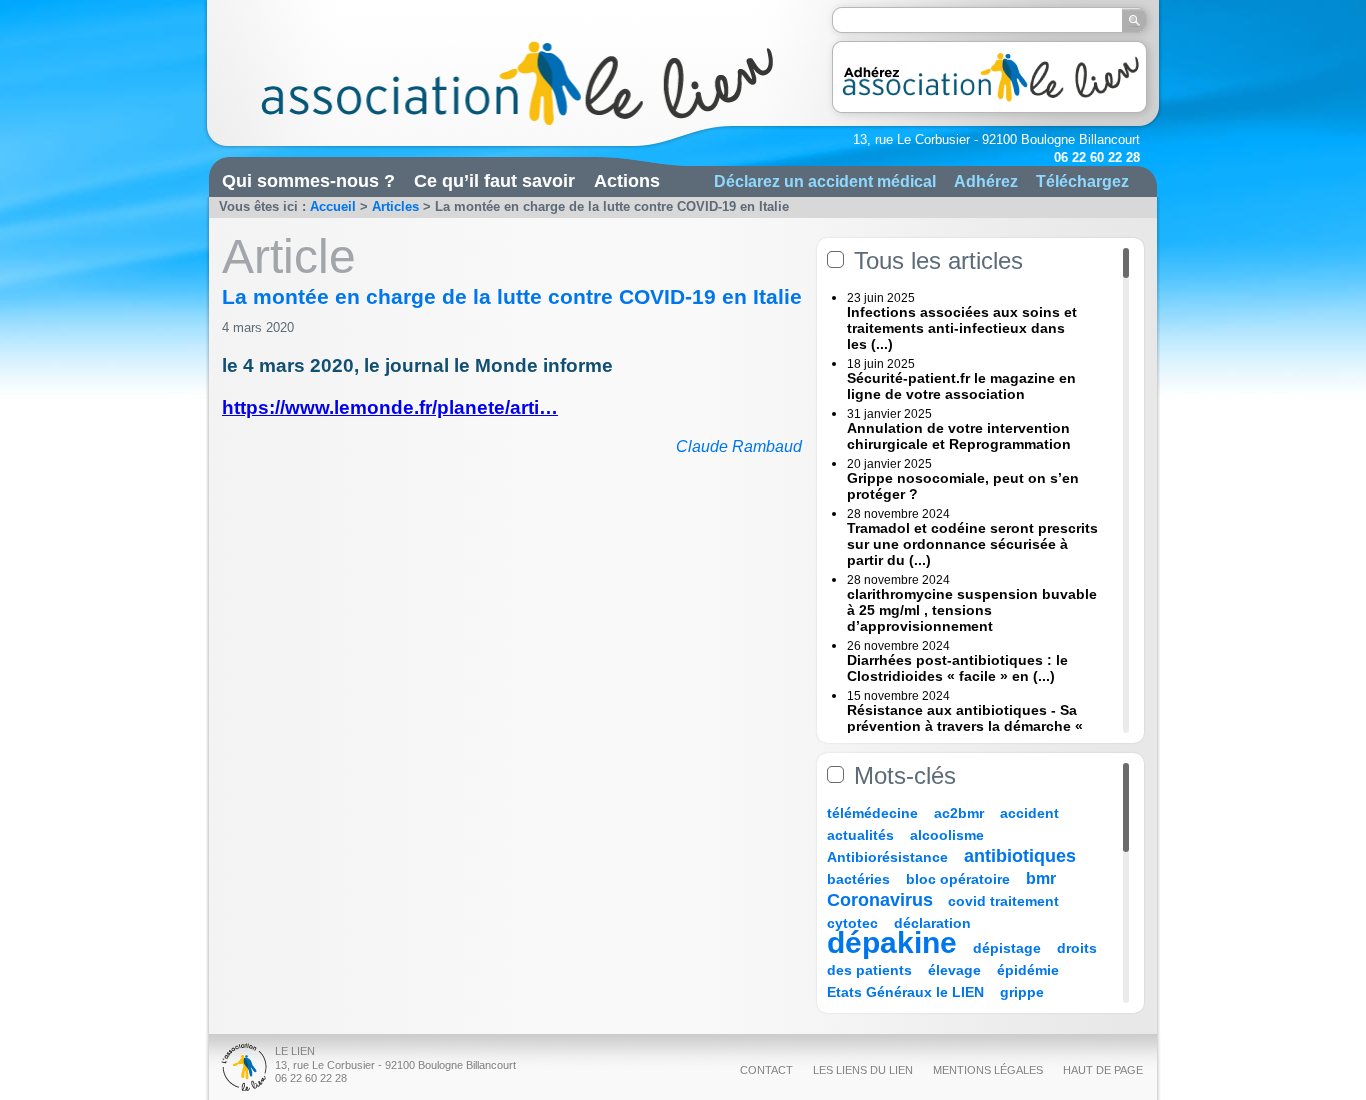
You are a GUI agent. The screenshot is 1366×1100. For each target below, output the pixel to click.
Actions (627, 181)
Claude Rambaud (739, 446)
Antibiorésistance (887, 857)
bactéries (858, 879)
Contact (766, 1070)
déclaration (932, 923)
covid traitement (1003, 901)
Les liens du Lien (863, 1070)
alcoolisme (947, 835)
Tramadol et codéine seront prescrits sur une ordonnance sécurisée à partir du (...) (972, 544)
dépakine (892, 942)
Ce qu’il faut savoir (494, 181)
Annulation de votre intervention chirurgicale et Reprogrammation (959, 436)
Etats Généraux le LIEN (905, 992)
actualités (860, 835)
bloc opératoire (958, 879)
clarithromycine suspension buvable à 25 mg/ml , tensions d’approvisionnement (972, 610)
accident (1029, 813)
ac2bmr (959, 813)
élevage (954, 970)
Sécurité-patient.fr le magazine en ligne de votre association (961, 386)
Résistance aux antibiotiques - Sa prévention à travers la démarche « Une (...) (965, 726)
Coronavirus (882, 900)
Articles (395, 206)
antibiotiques (1020, 856)
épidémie (1028, 970)
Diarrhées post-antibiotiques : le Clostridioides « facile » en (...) (957, 668)
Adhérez (986, 181)
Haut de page (1103, 1070)
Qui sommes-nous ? (308, 181)
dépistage (1007, 948)
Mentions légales (988, 1070)
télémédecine (872, 813)
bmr (1041, 878)
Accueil (333, 206)
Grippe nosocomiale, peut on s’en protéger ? (963, 486)
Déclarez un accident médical (825, 181)
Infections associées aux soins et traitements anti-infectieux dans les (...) (962, 328)
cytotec (852, 923)
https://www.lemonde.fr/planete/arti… (390, 407)
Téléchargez (1082, 181)
